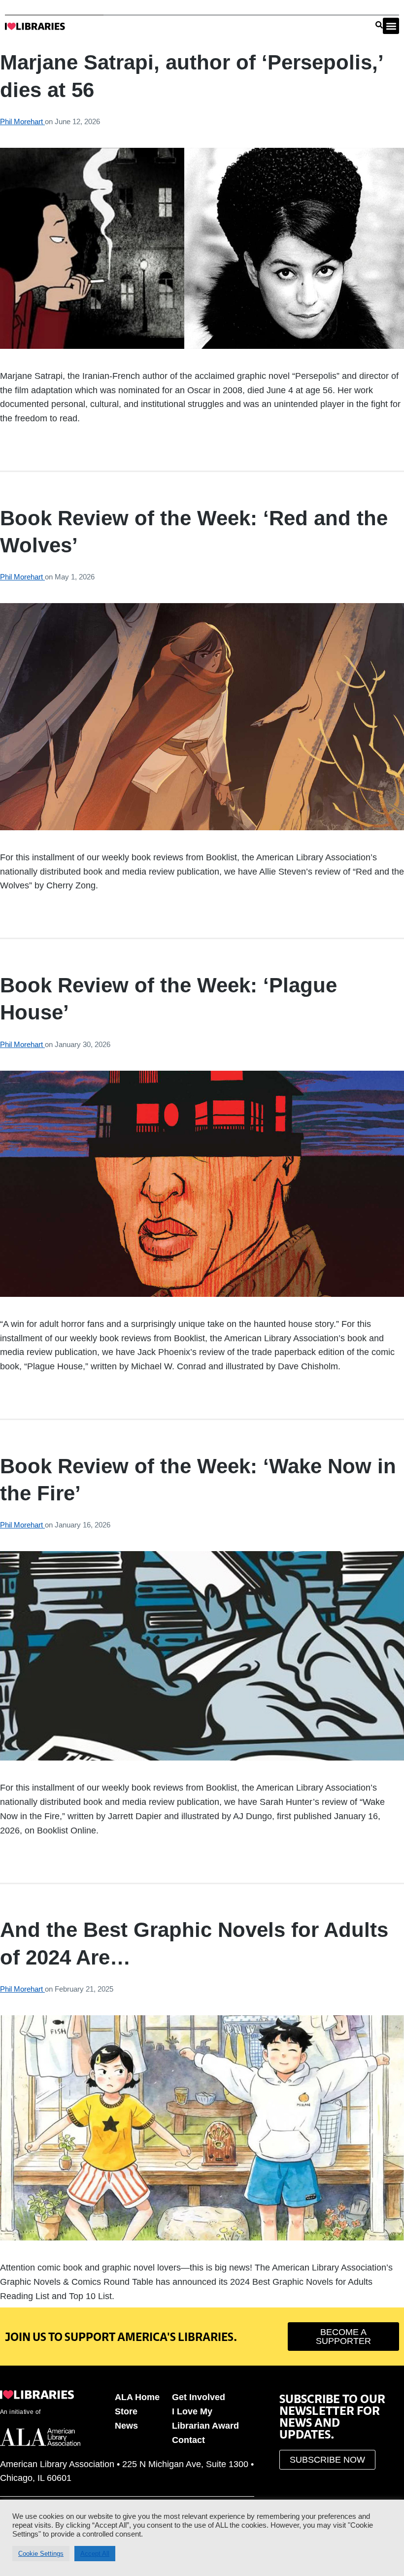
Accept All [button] (95, 2554)
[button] (391, 26)
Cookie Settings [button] (41, 2554)
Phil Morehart (22, 121)
